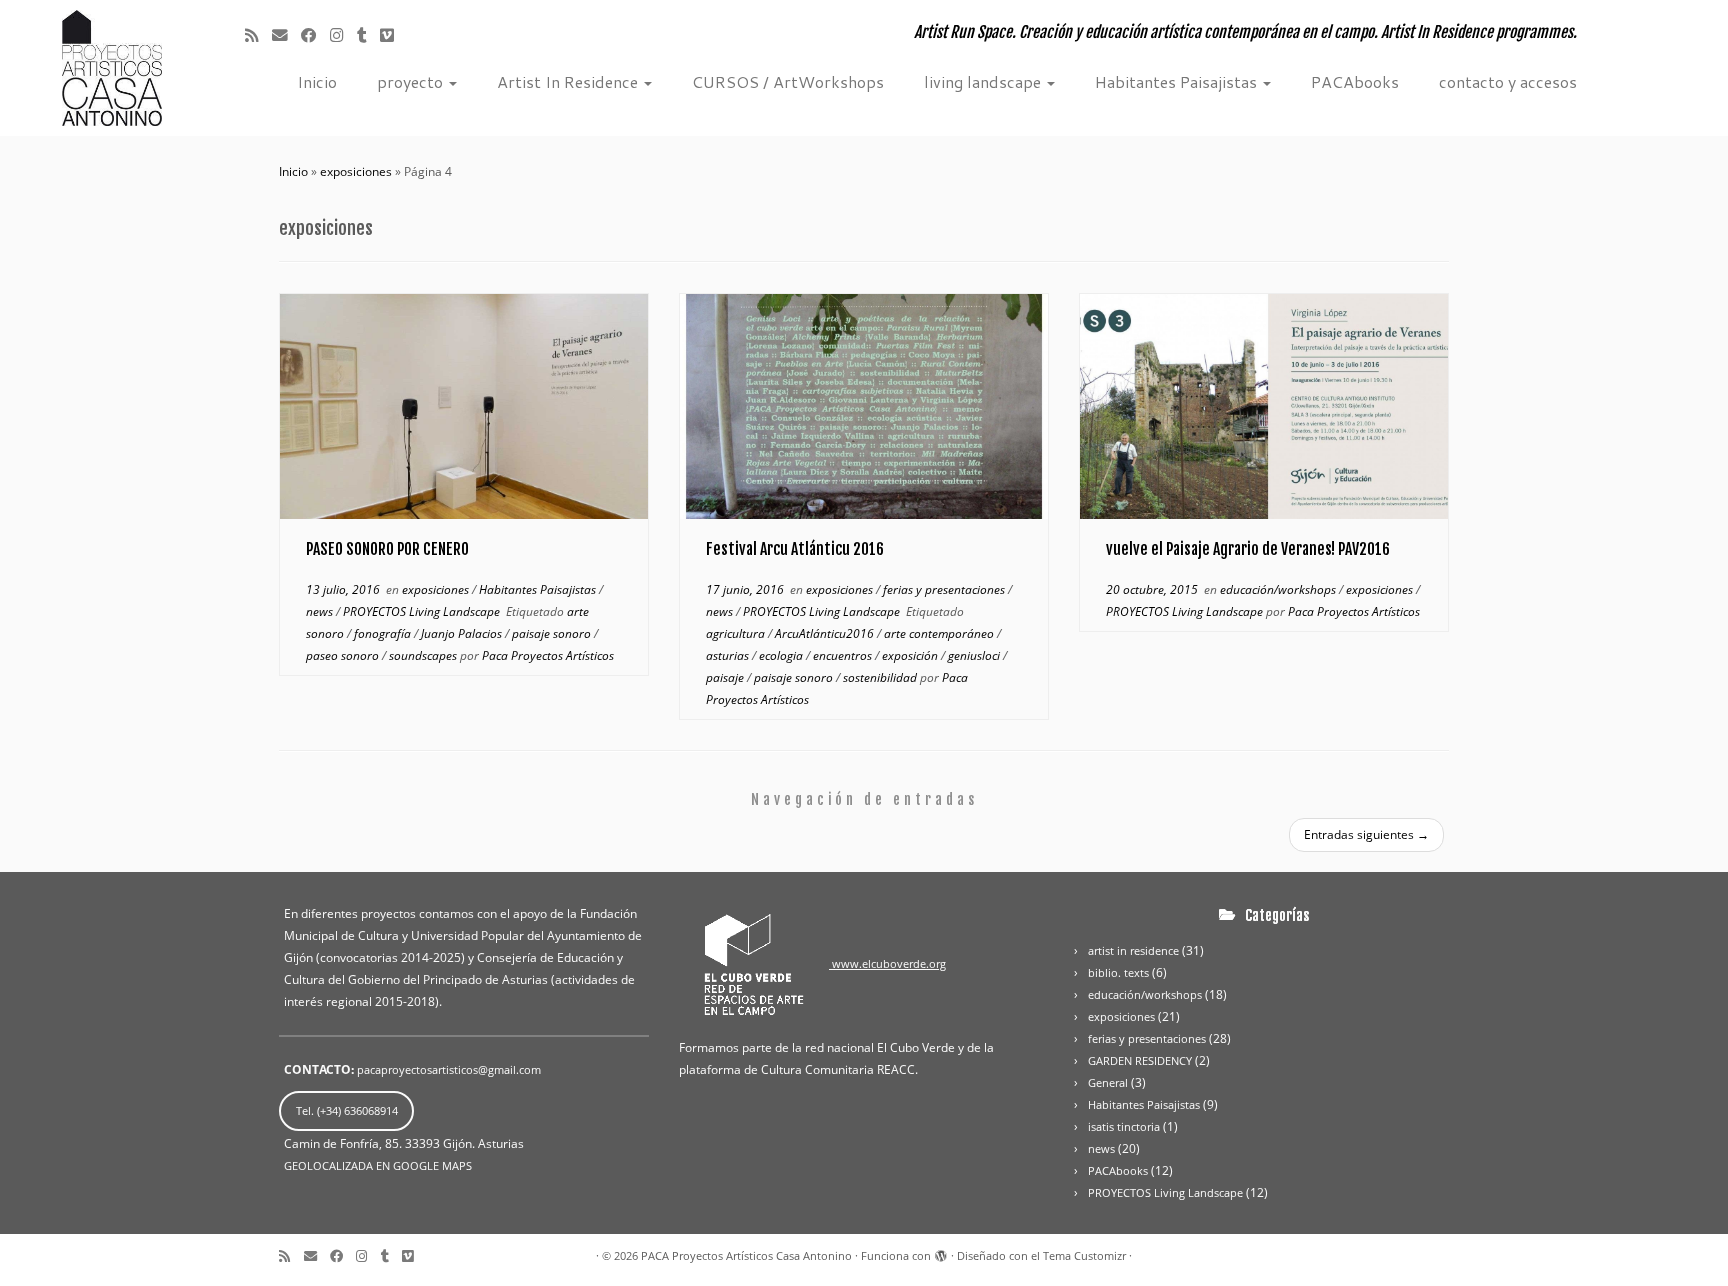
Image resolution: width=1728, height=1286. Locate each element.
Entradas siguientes (1366, 834)
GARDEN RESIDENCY (1140, 1060)
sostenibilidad (881, 677)
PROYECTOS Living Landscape (423, 611)
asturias (729, 655)
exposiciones (356, 171)
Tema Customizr (1084, 1255)
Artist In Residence (569, 81)
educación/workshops (1279, 589)
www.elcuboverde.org (887, 963)
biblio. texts (1118, 972)
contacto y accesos (1508, 81)
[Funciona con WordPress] (941, 1252)
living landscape (984, 81)
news (321, 611)
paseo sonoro (344, 655)
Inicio (317, 81)
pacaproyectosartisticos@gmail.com (449, 1069)
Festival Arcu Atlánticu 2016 (795, 549)
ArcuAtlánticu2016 (826, 633)
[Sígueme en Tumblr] (368, 35)
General (1108, 1082)
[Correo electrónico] (286, 35)
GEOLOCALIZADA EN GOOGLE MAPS (378, 1165)
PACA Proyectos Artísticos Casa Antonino (746, 1255)
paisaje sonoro (553, 633)
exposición (911, 655)
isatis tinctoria (1124, 1126)
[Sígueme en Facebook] (315, 35)
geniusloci (975, 655)
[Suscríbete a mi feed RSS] (258, 35)
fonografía (384, 633)
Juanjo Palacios (463, 633)
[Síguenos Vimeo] (401, 35)
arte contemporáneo (940, 633)
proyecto (412, 81)
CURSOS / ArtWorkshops (788, 81)
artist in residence (1133, 950)
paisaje (726, 677)
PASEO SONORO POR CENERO (387, 549)
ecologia (782, 655)
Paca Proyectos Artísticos (548, 655)
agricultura (737, 633)
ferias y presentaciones (945, 589)
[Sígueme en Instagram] (343, 35)
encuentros (844, 655)
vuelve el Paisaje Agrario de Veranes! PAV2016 (1248, 549)
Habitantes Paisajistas (1178, 81)
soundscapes (424, 655)
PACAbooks (1355, 81)
